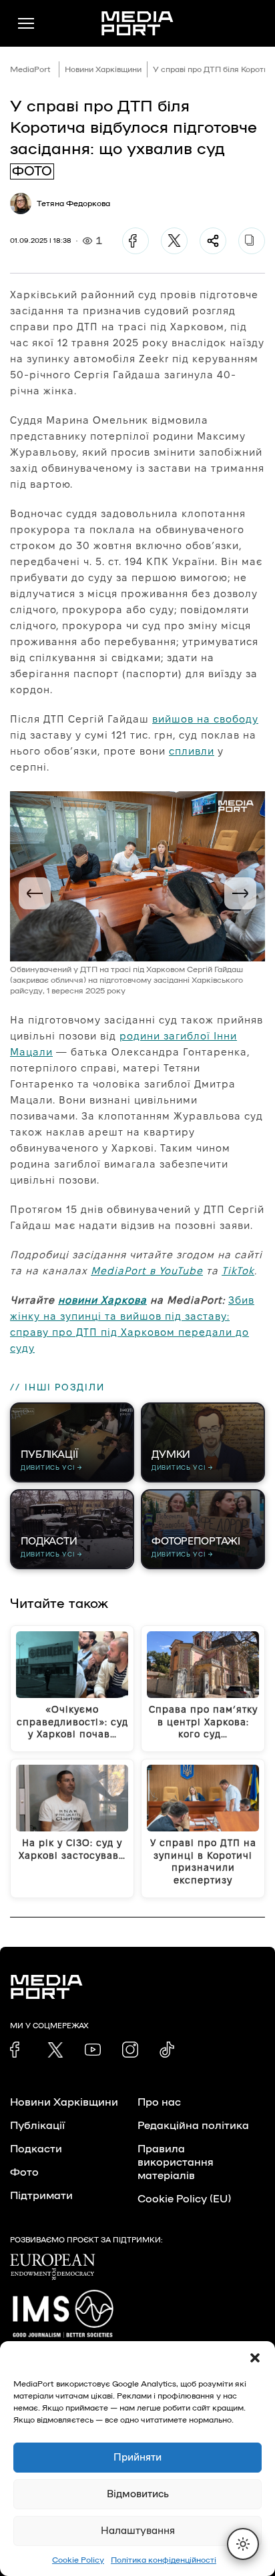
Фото (24, 2172)
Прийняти (137, 2458)
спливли (192, 751)
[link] (18, 2050)
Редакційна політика (193, 2126)
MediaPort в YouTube (147, 1271)
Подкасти (36, 2149)
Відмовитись (138, 2494)
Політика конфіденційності (164, 2560)
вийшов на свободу (205, 719)
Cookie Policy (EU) (184, 2199)
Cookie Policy (78, 2560)
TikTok (238, 1271)
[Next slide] (240, 893)
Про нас (159, 2102)
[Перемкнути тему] (243, 2544)
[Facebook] (135, 241)
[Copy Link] (252, 241)
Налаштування (138, 2531)
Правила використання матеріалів (176, 2162)
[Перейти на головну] (137, 23)
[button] (255, 2358)
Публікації (37, 2126)
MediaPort (30, 69)
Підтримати (41, 2196)
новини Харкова (102, 1300)
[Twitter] (174, 241)
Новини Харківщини (103, 69)
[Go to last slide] (35, 893)
